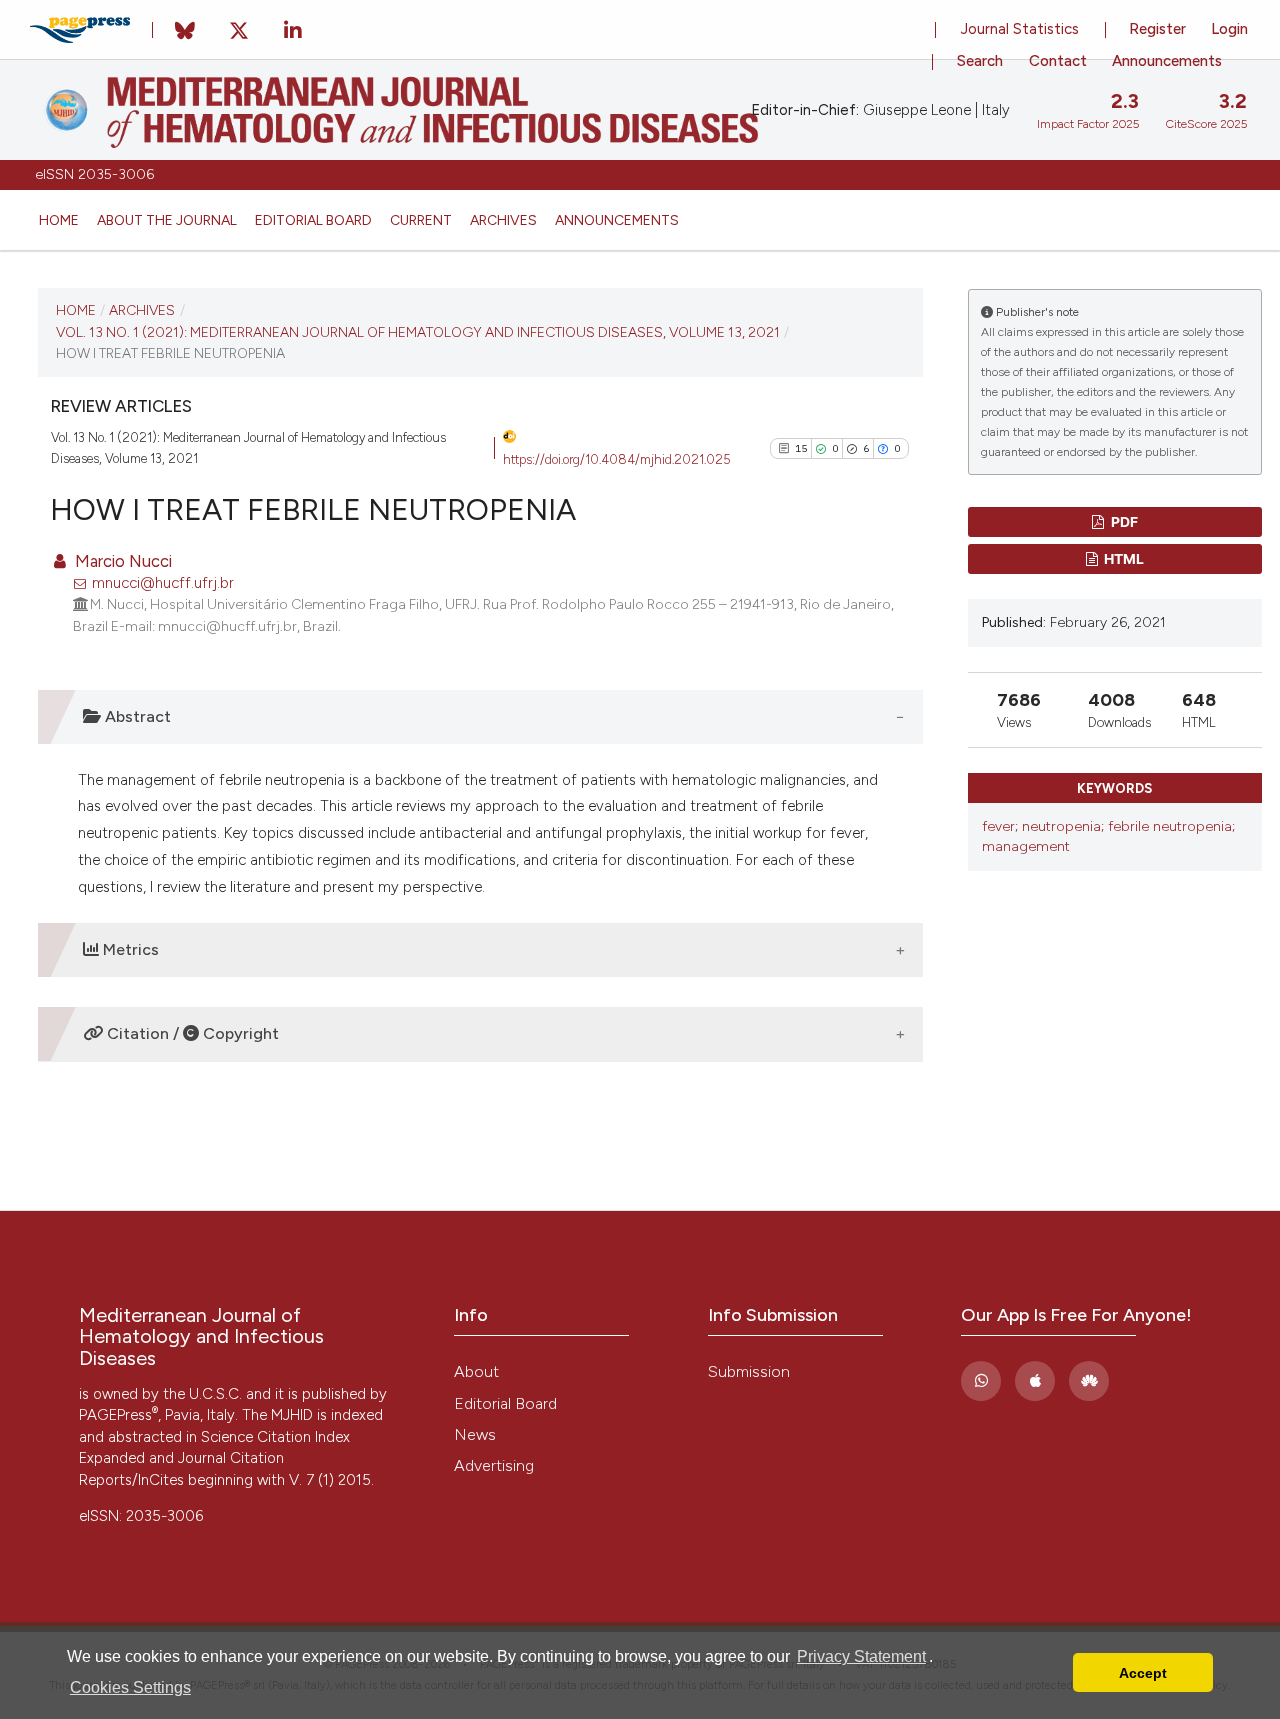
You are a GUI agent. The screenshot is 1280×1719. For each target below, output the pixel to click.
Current (421, 220)
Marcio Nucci (121, 561)
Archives (503, 220)
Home (59, 220)
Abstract (136, 716)
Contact (1058, 61)
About (476, 1371)
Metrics (129, 949)
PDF (1123, 521)
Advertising (494, 1465)
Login (1229, 29)
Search (980, 61)
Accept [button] (1143, 1673)
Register (1157, 29)
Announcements (617, 220)
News (475, 1434)
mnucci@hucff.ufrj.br (163, 583)
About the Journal (167, 220)
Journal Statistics (1020, 29)
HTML (1122, 558)
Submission (749, 1371)
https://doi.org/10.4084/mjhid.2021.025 (617, 459)
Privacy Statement (861, 1656)
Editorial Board (313, 220)
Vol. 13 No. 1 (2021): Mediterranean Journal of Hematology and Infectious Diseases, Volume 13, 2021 (418, 332)
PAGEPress (118, 1415)
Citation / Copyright (191, 1033)
